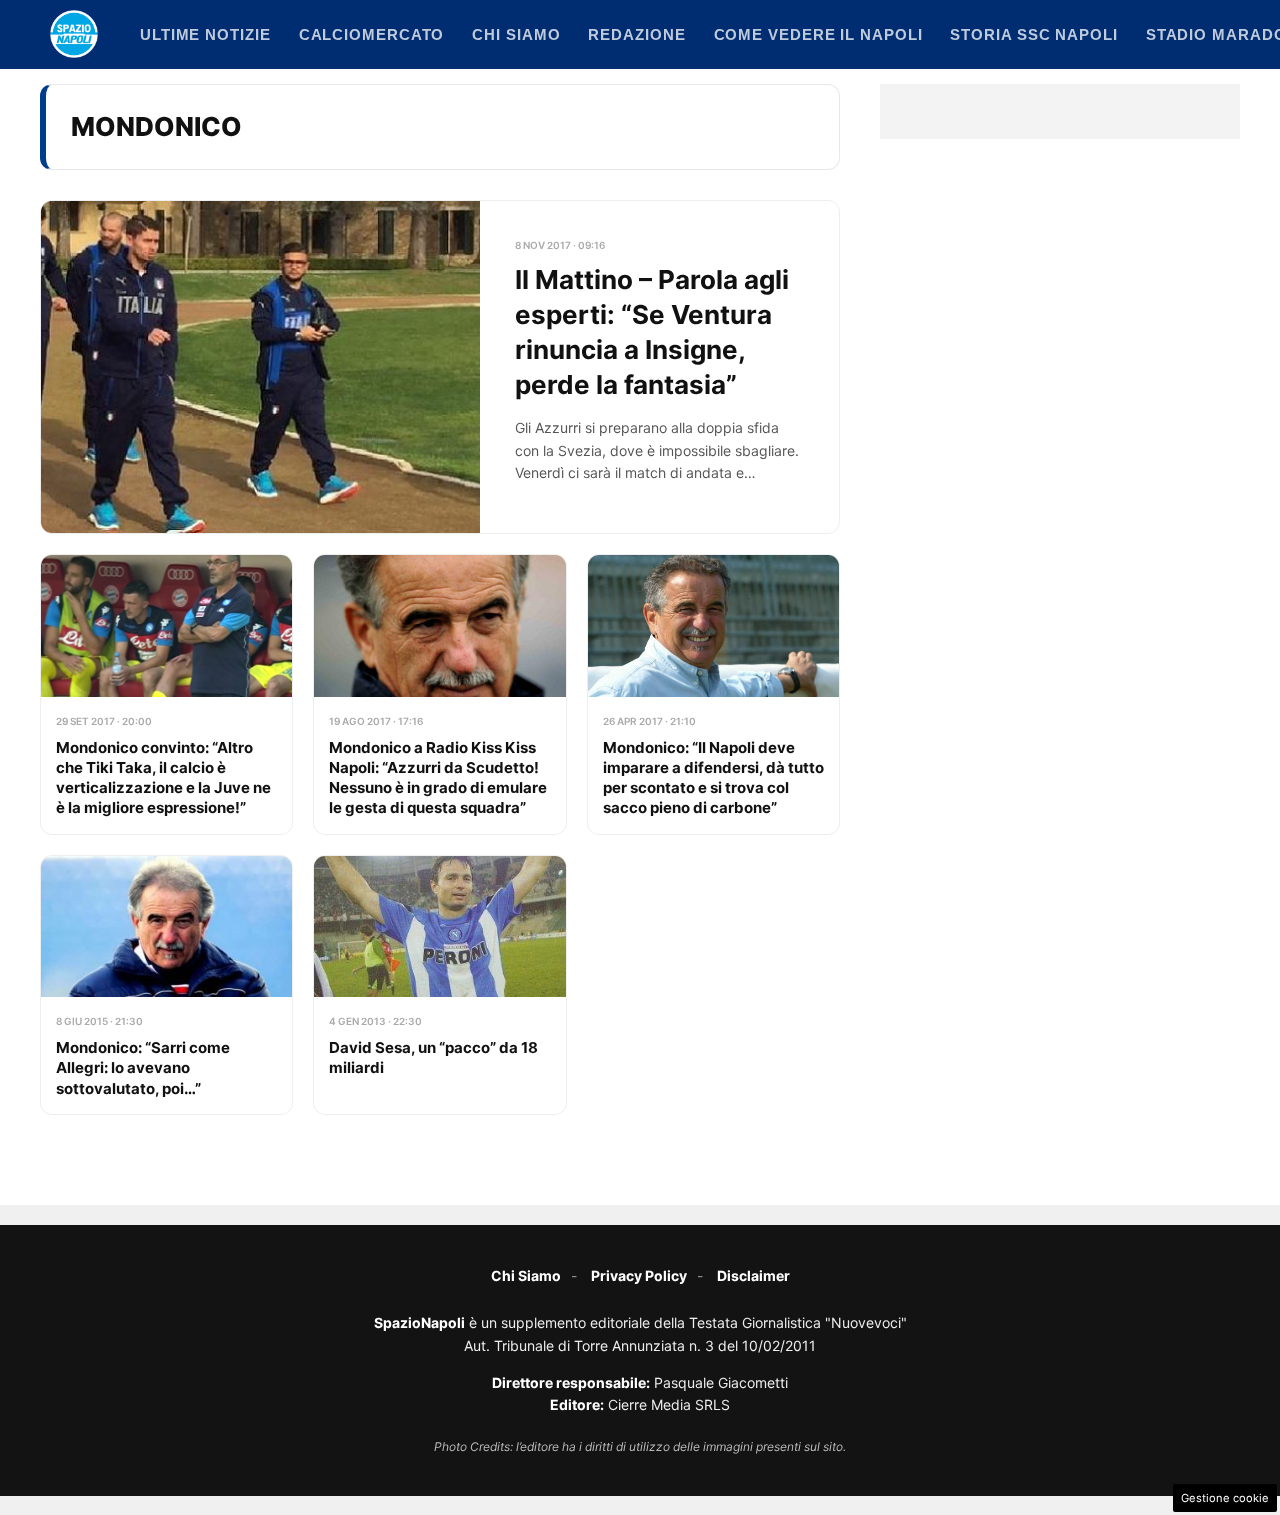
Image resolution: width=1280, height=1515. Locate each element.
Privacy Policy (639, 1275)
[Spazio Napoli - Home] (74, 34)
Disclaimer (753, 1275)
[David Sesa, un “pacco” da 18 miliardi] (439, 985)
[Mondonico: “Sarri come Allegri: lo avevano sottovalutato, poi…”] (166, 985)
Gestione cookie (1225, 1498)
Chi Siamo (526, 1275)
